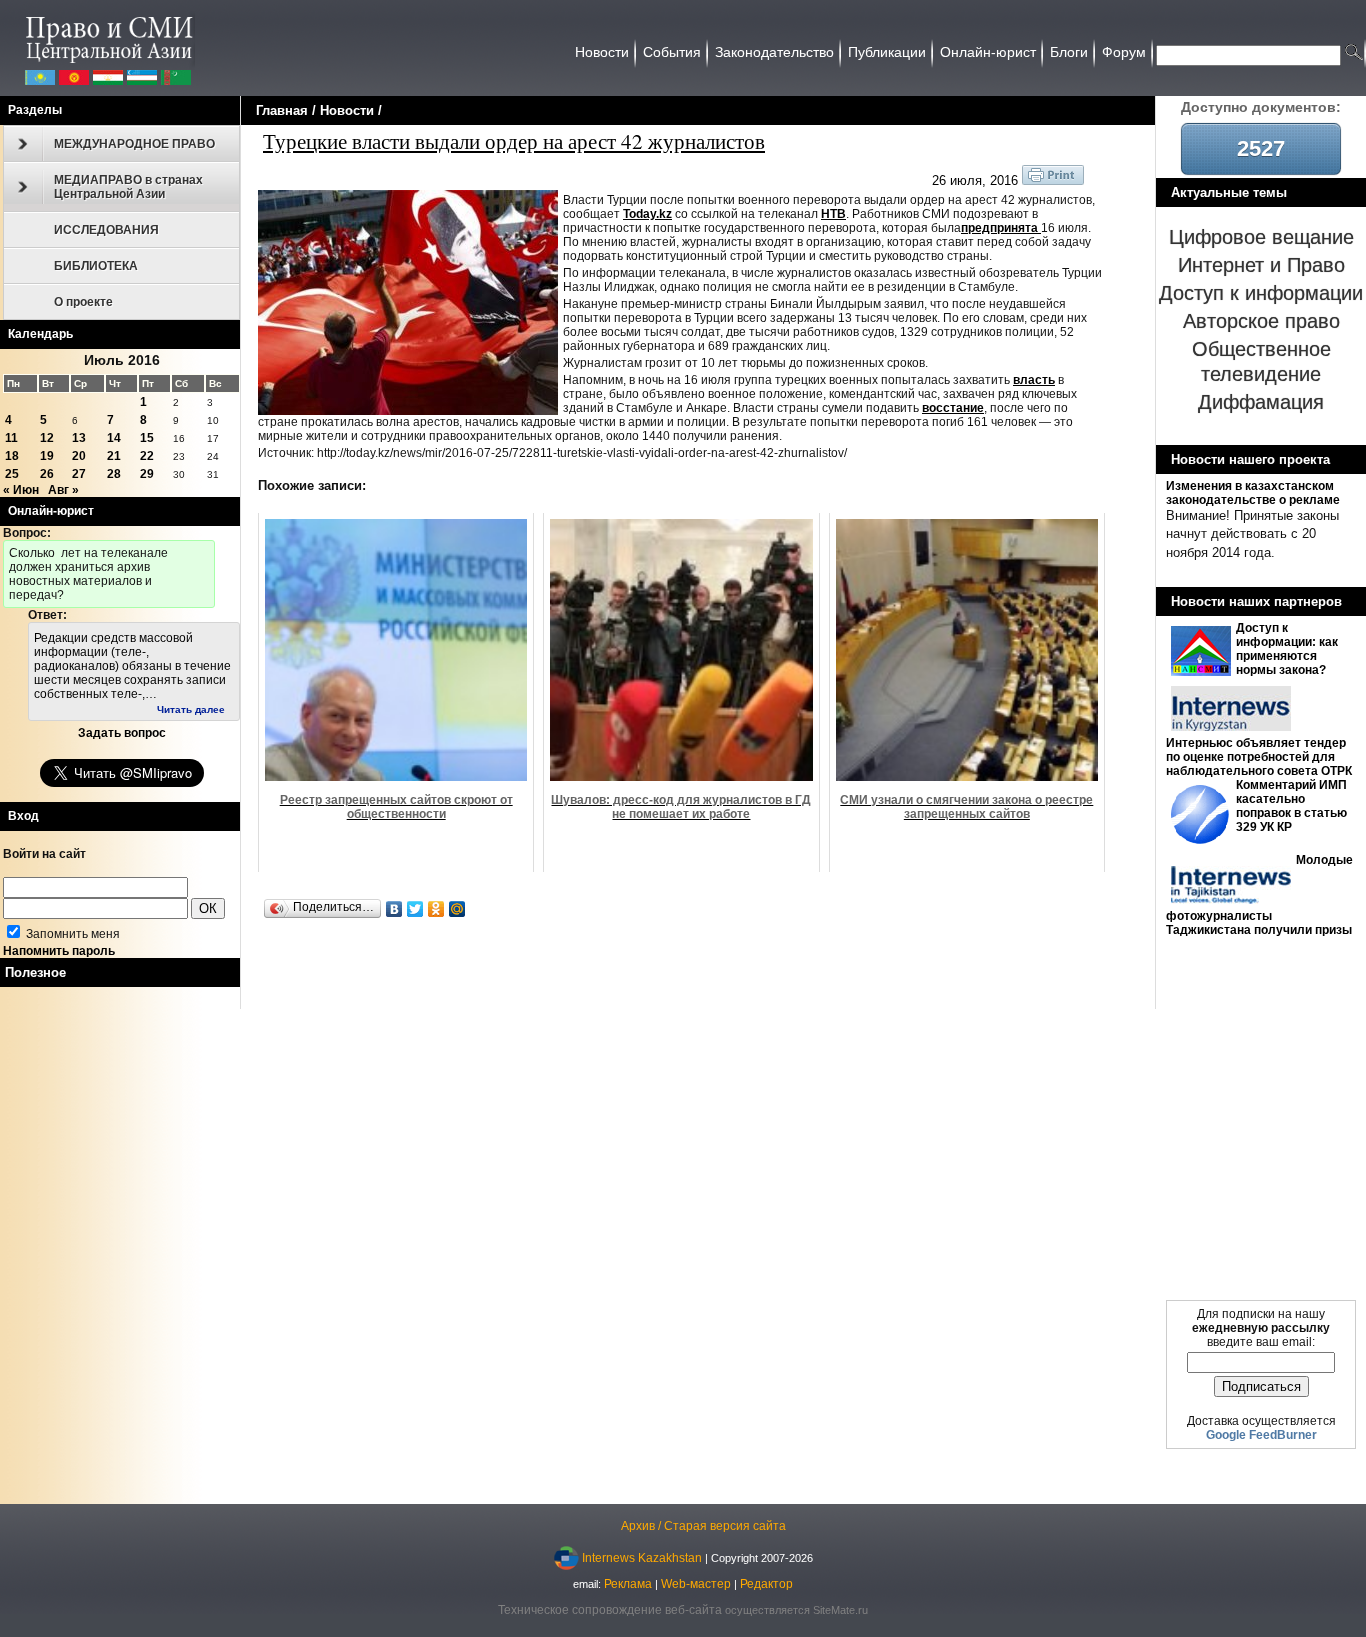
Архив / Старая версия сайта (703, 1526)
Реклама (628, 1584)
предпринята (1001, 228)
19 (47, 456)
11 (11, 438)
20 (79, 456)
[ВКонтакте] (394, 909)
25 (12, 474)
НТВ (833, 214)
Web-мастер (696, 1584)
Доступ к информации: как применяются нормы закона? (1287, 649)
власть (1034, 380)
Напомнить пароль (59, 951)
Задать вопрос (122, 733)
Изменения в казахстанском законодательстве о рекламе (1253, 493)
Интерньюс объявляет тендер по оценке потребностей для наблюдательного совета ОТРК (1259, 757)
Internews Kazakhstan (642, 1557)
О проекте (83, 302)
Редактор (766, 1584)
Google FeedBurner (1261, 1435)
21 (114, 456)
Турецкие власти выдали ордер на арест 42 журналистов (514, 141)
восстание (953, 408)
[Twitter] (415, 909)
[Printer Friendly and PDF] (1053, 181)
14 (114, 438)
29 (147, 474)
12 (47, 438)
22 (147, 456)
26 (47, 474)
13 (79, 438)
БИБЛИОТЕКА (96, 266)
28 (114, 474)
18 (12, 456)
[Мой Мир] (457, 909)
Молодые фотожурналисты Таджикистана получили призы (1259, 895)
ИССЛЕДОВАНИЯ (106, 230)
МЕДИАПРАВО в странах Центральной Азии (128, 187)
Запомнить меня (71, 934)
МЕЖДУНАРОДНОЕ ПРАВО (134, 144)
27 (79, 474)
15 (147, 438)
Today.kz (647, 214)
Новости (347, 110)
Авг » (63, 490)
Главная (282, 110)
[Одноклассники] (436, 909)
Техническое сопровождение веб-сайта (610, 1610)
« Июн (21, 490)
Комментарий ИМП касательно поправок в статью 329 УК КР (1291, 806)
